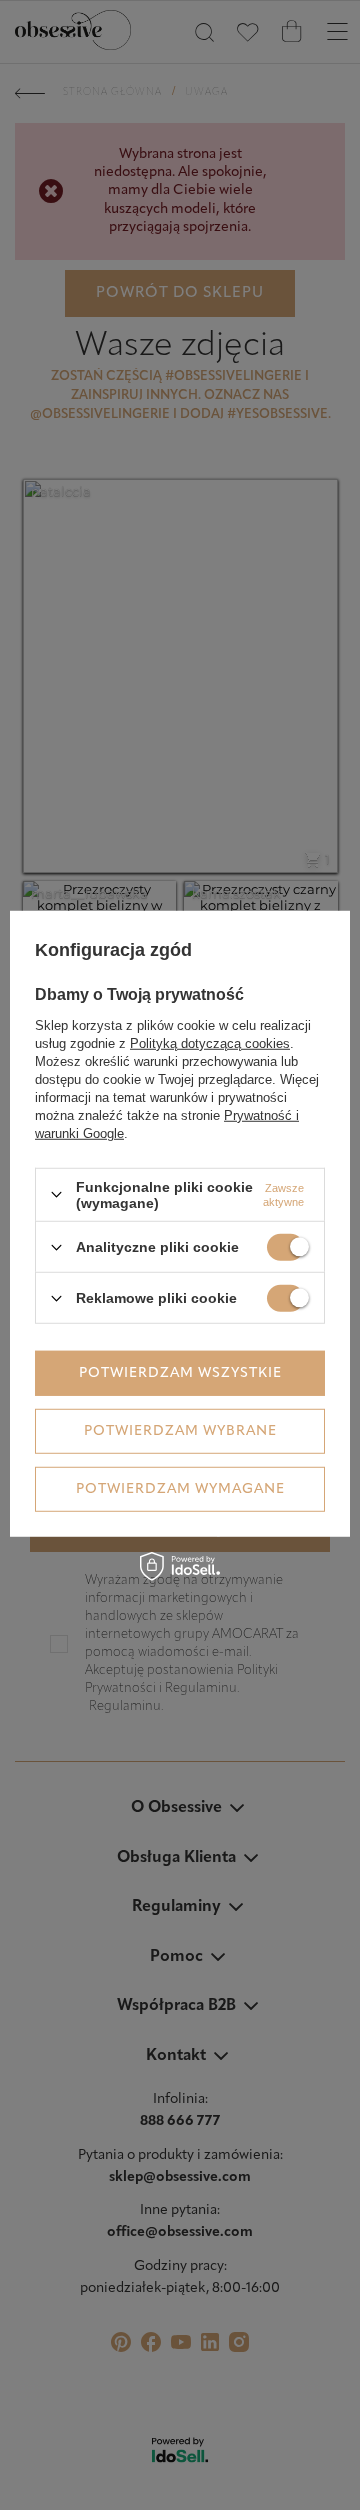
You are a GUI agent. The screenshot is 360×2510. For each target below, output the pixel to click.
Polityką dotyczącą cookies (210, 1043)
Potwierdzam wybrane (180, 1430)
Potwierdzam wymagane (180, 1488)
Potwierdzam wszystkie (180, 1372)
